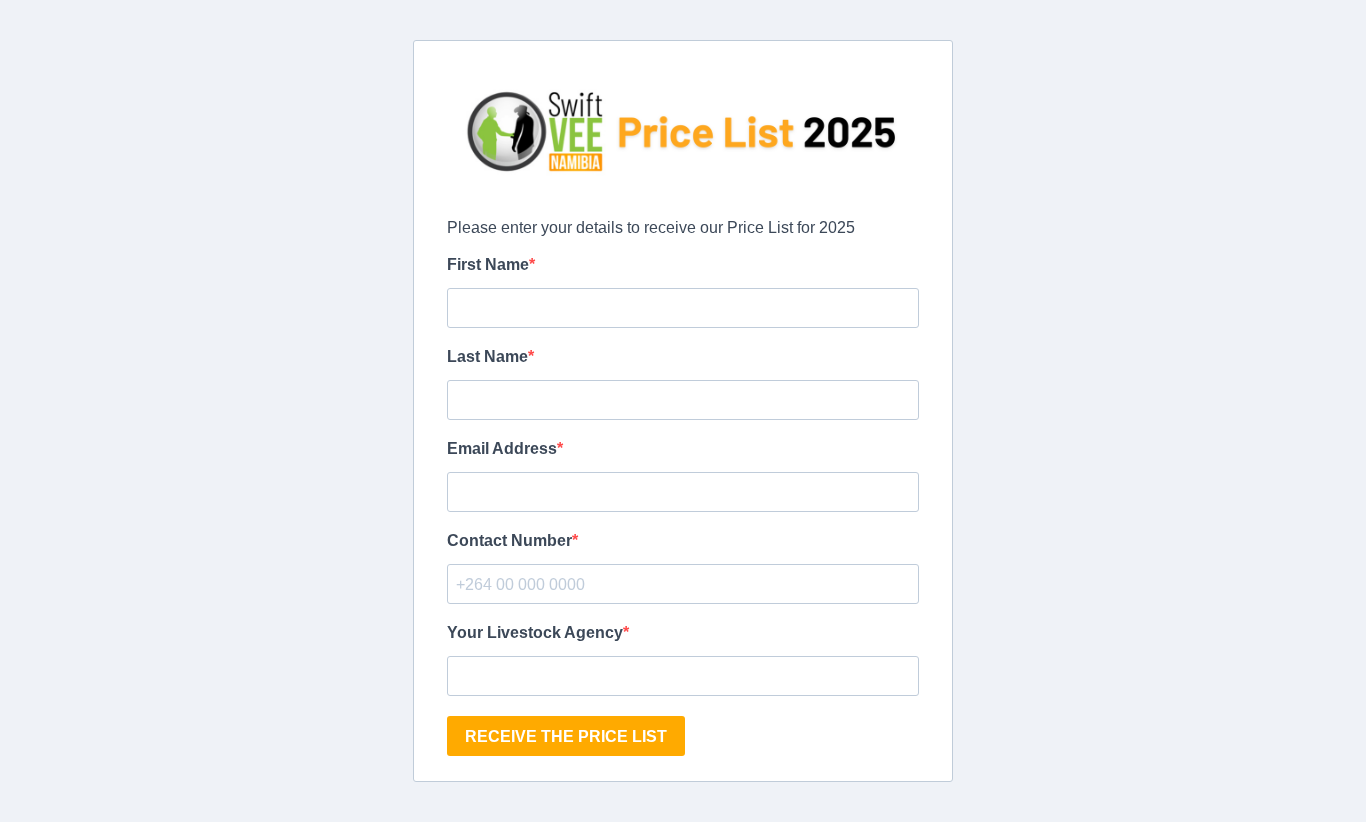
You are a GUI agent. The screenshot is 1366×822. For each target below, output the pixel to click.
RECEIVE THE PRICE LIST (566, 736)
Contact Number (509, 540)
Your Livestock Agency (535, 632)
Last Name (487, 356)
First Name (488, 264)
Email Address (502, 448)
